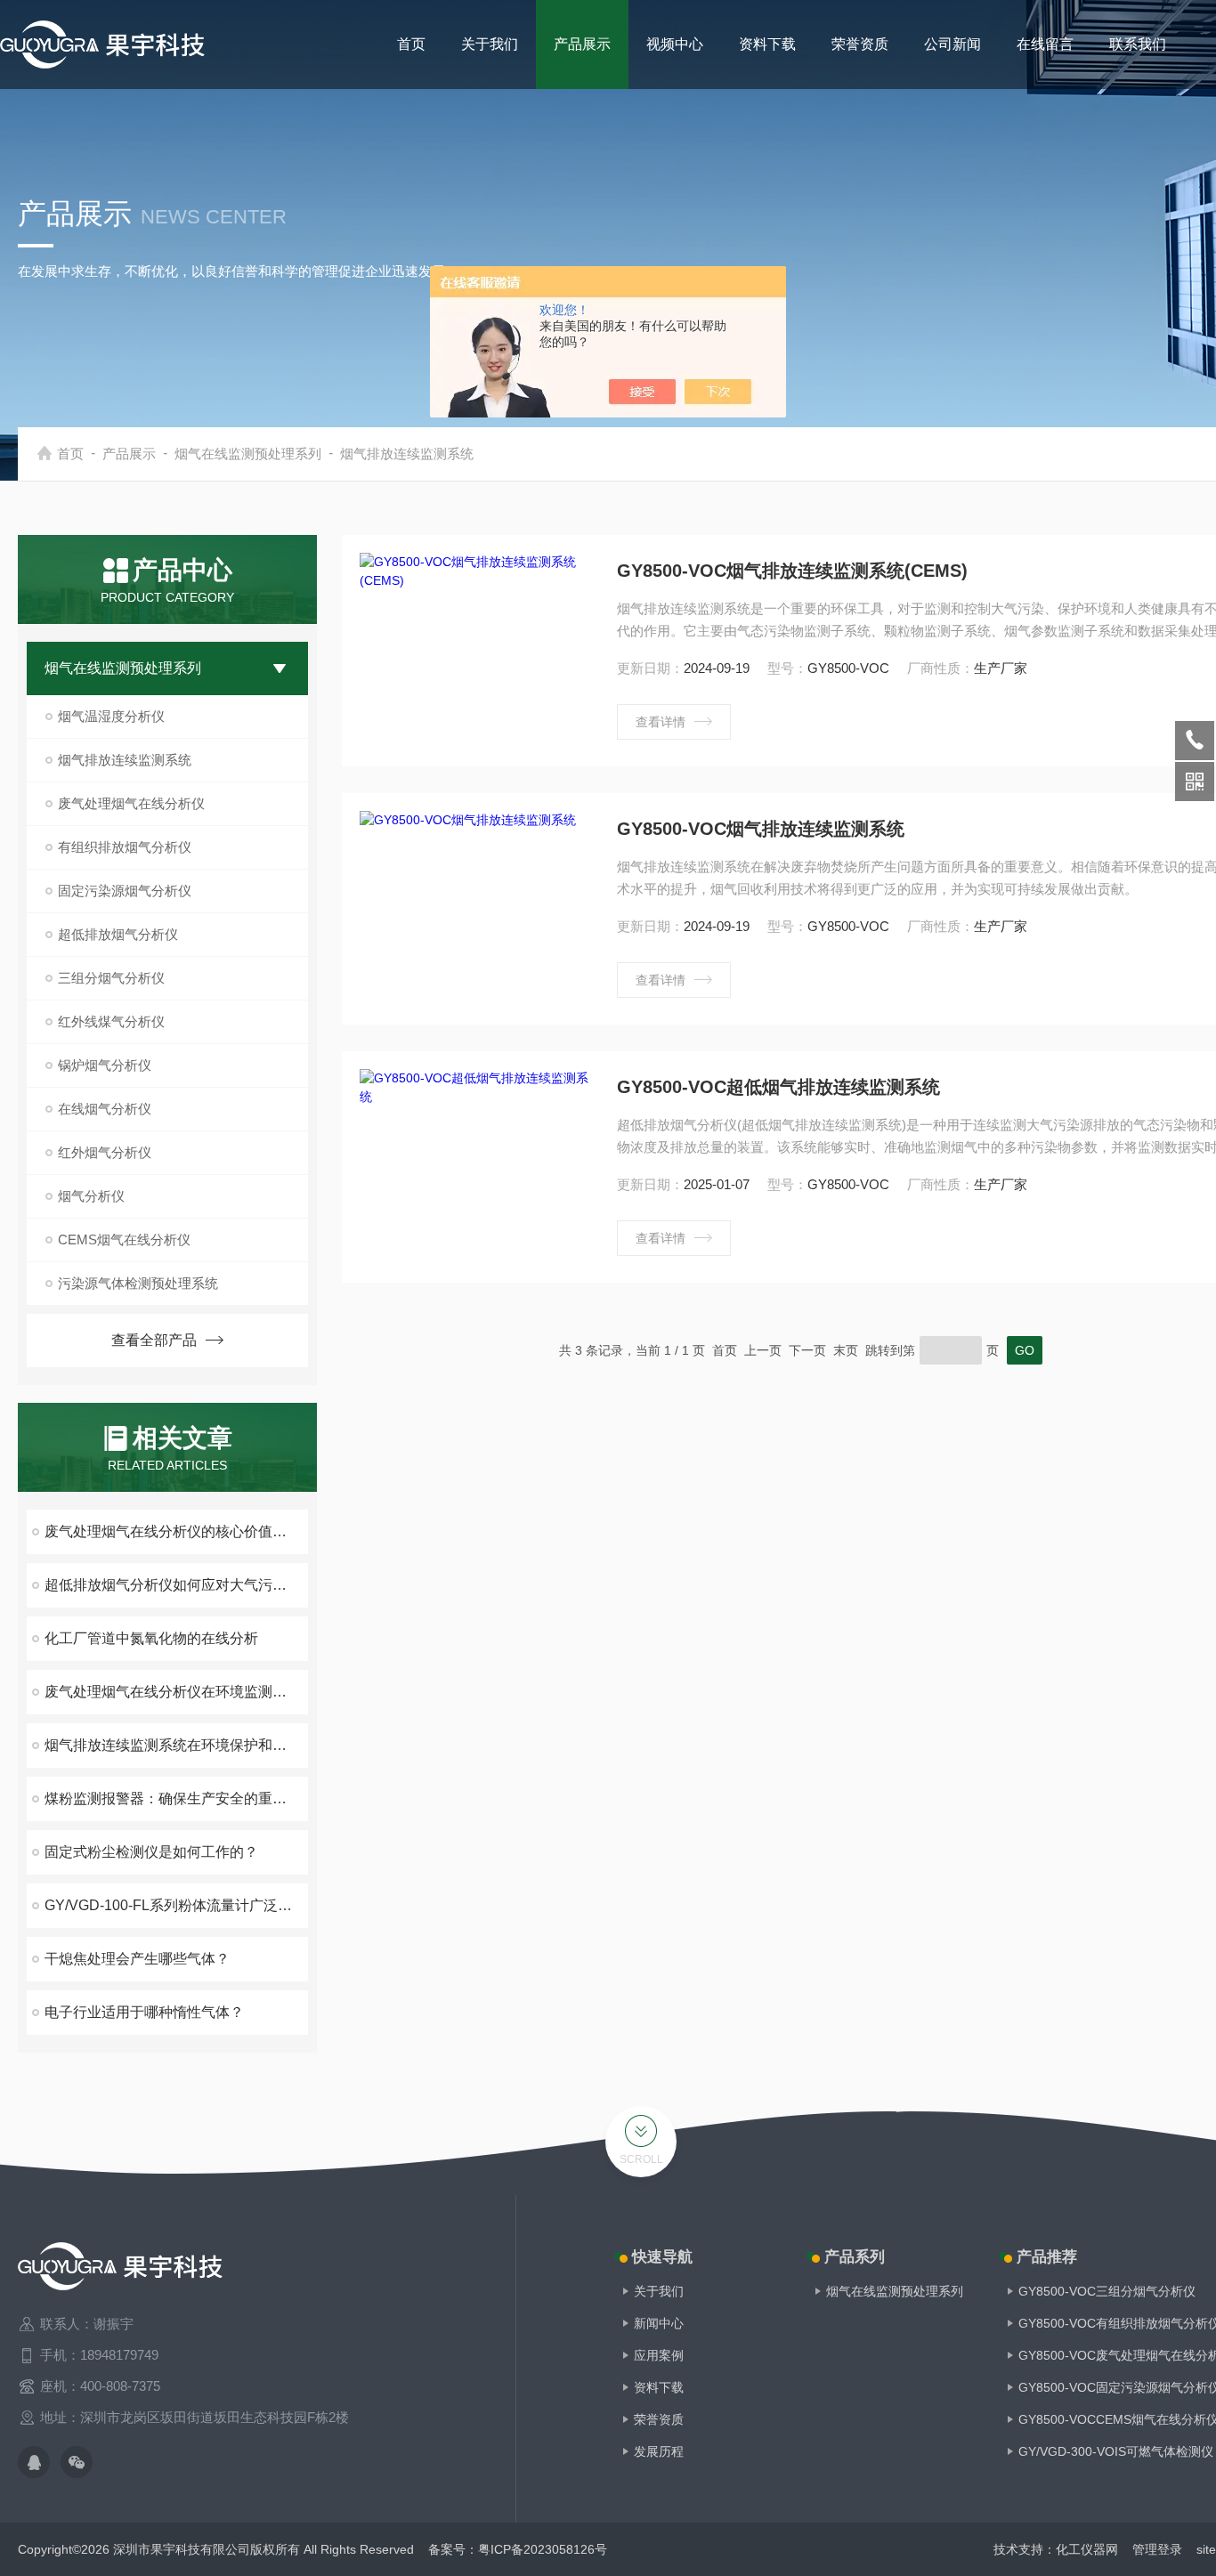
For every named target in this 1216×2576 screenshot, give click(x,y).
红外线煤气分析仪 (111, 1021)
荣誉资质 (860, 44)
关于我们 (490, 44)
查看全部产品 (154, 1340)
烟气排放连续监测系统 (407, 454)
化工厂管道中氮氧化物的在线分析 (151, 1638)
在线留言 (1045, 44)
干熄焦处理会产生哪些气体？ (137, 1959)
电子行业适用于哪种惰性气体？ (144, 2012)
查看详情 (661, 722)
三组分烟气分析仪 (111, 978)
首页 (411, 44)
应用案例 (659, 2355)
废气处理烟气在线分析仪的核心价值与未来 (176, 1531)
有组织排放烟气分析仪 (125, 847)
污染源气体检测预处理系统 (138, 1283)
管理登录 (1157, 2549)
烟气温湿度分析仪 (111, 716)
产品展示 (582, 44)
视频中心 (675, 44)
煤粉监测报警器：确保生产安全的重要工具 (176, 1798)
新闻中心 (659, 2323)
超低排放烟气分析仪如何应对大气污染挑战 (176, 1585)
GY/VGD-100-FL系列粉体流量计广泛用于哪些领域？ (176, 1905)
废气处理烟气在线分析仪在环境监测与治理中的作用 (176, 1692)
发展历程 (659, 2451)
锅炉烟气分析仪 (105, 1065)
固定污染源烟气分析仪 (125, 891)
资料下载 (767, 44)
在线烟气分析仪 (105, 1109)
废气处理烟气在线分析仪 (131, 803)
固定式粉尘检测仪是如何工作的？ (151, 1852)
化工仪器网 (1087, 2549)
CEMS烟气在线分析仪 (124, 1239)
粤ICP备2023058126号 (543, 2549)
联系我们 (1138, 44)
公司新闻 (953, 44)
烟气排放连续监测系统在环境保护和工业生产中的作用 (176, 1745)
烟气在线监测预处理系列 (248, 454)
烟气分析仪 (91, 1196)
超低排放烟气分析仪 (118, 934)
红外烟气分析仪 (105, 1152)
